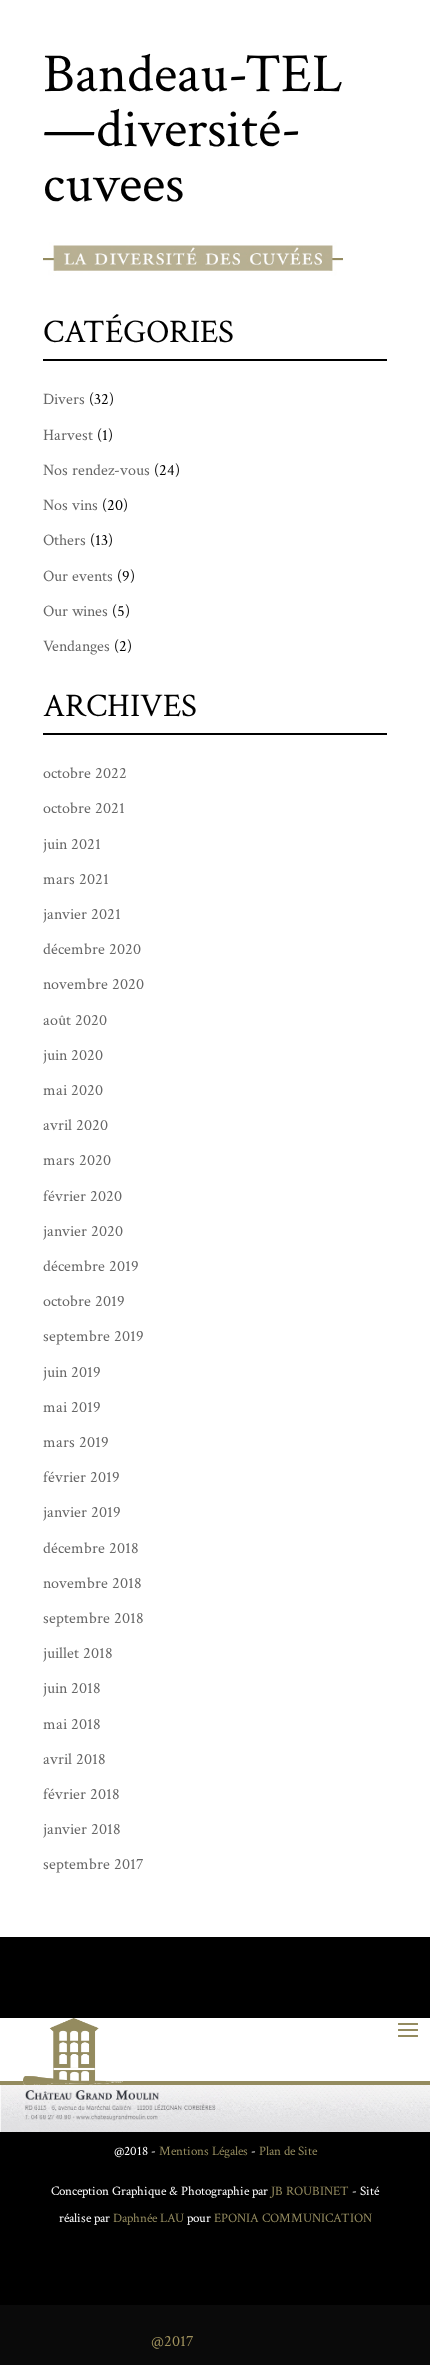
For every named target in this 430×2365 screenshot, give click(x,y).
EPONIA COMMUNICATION (293, 2218)
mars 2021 (76, 879)
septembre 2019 (93, 1336)
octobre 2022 (85, 773)
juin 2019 (72, 1372)
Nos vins (70, 505)
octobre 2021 (84, 808)
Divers (64, 399)
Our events (78, 576)
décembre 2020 (92, 949)
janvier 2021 (82, 914)
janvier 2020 (83, 1231)
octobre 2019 (84, 1301)
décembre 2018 (91, 1548)
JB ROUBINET (310, 2191)
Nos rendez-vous (96, 470)
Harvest (68, 435)
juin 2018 (72, 1688)
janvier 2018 (82, 1829)
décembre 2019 (91, 1266)
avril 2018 (74, 1759)
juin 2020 (73, 1055)
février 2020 (82, 1196)
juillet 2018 (78, 1653)
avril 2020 (75, 1125)
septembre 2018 (93, 1618)
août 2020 (75, 1020)
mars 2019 (76, 1442)
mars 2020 (77, 1160)
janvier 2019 (82, 1512)
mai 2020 (73, 1090)
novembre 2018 (92, 1583)
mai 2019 (72, 1407)
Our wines (75, 611)
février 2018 (81, 1794)
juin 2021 (72, 844)
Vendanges (76, 646)
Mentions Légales (203, 2151)
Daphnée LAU (147, 2218)
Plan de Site (288, 2151)
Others (64, 540)
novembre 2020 (93, 984)
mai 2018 (72, 1724)
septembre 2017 (93, 1864)
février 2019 (81, 1477)
